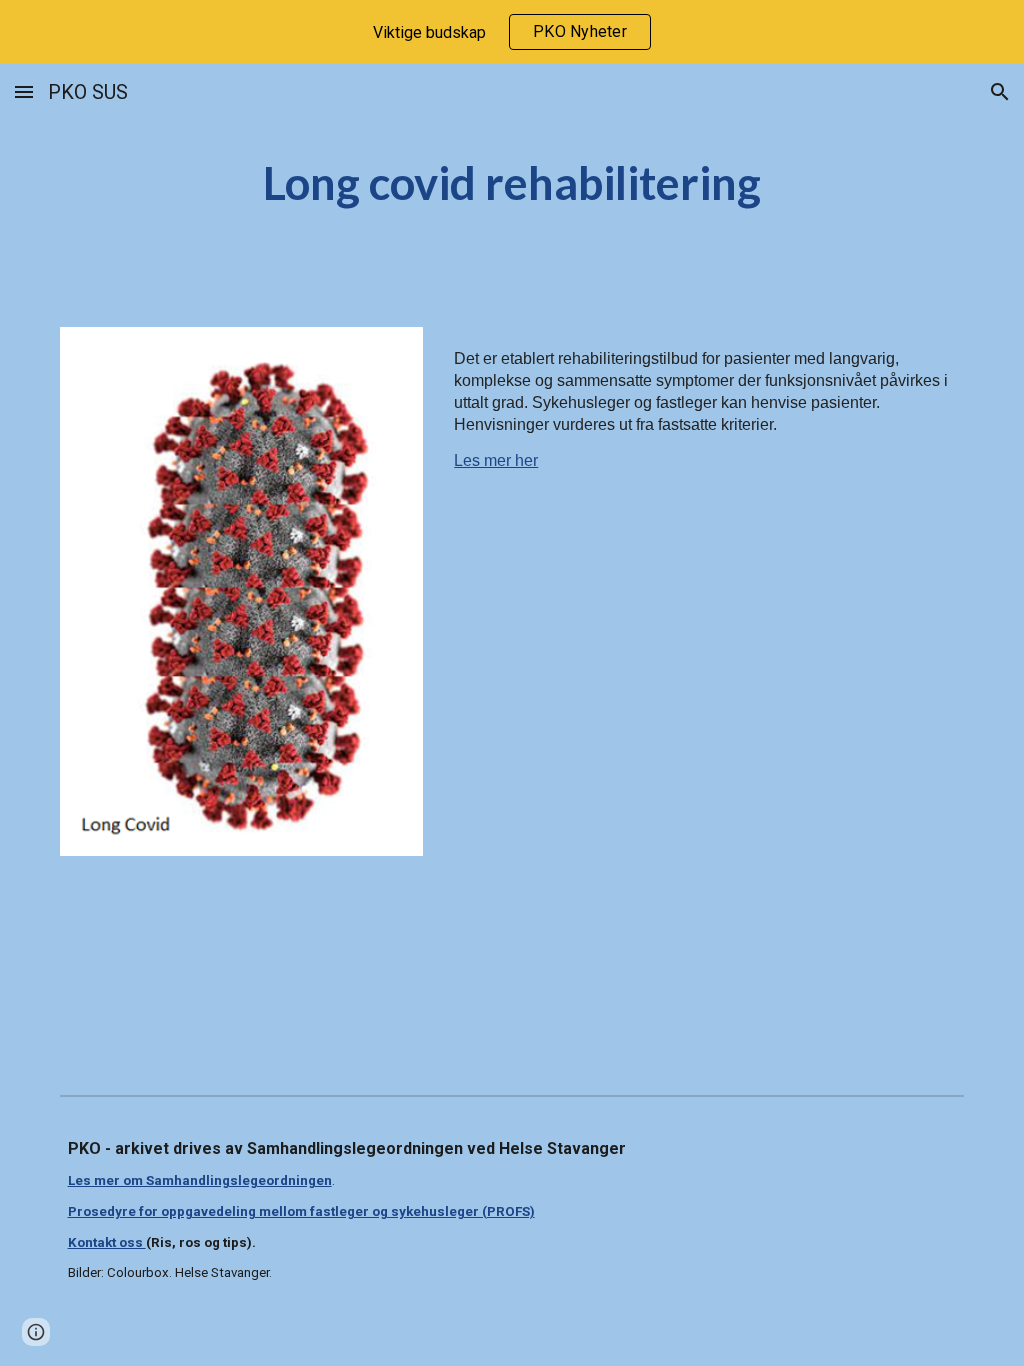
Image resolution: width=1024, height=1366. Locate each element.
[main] (511, 183)
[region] (512, 32)
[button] (24, 91)
